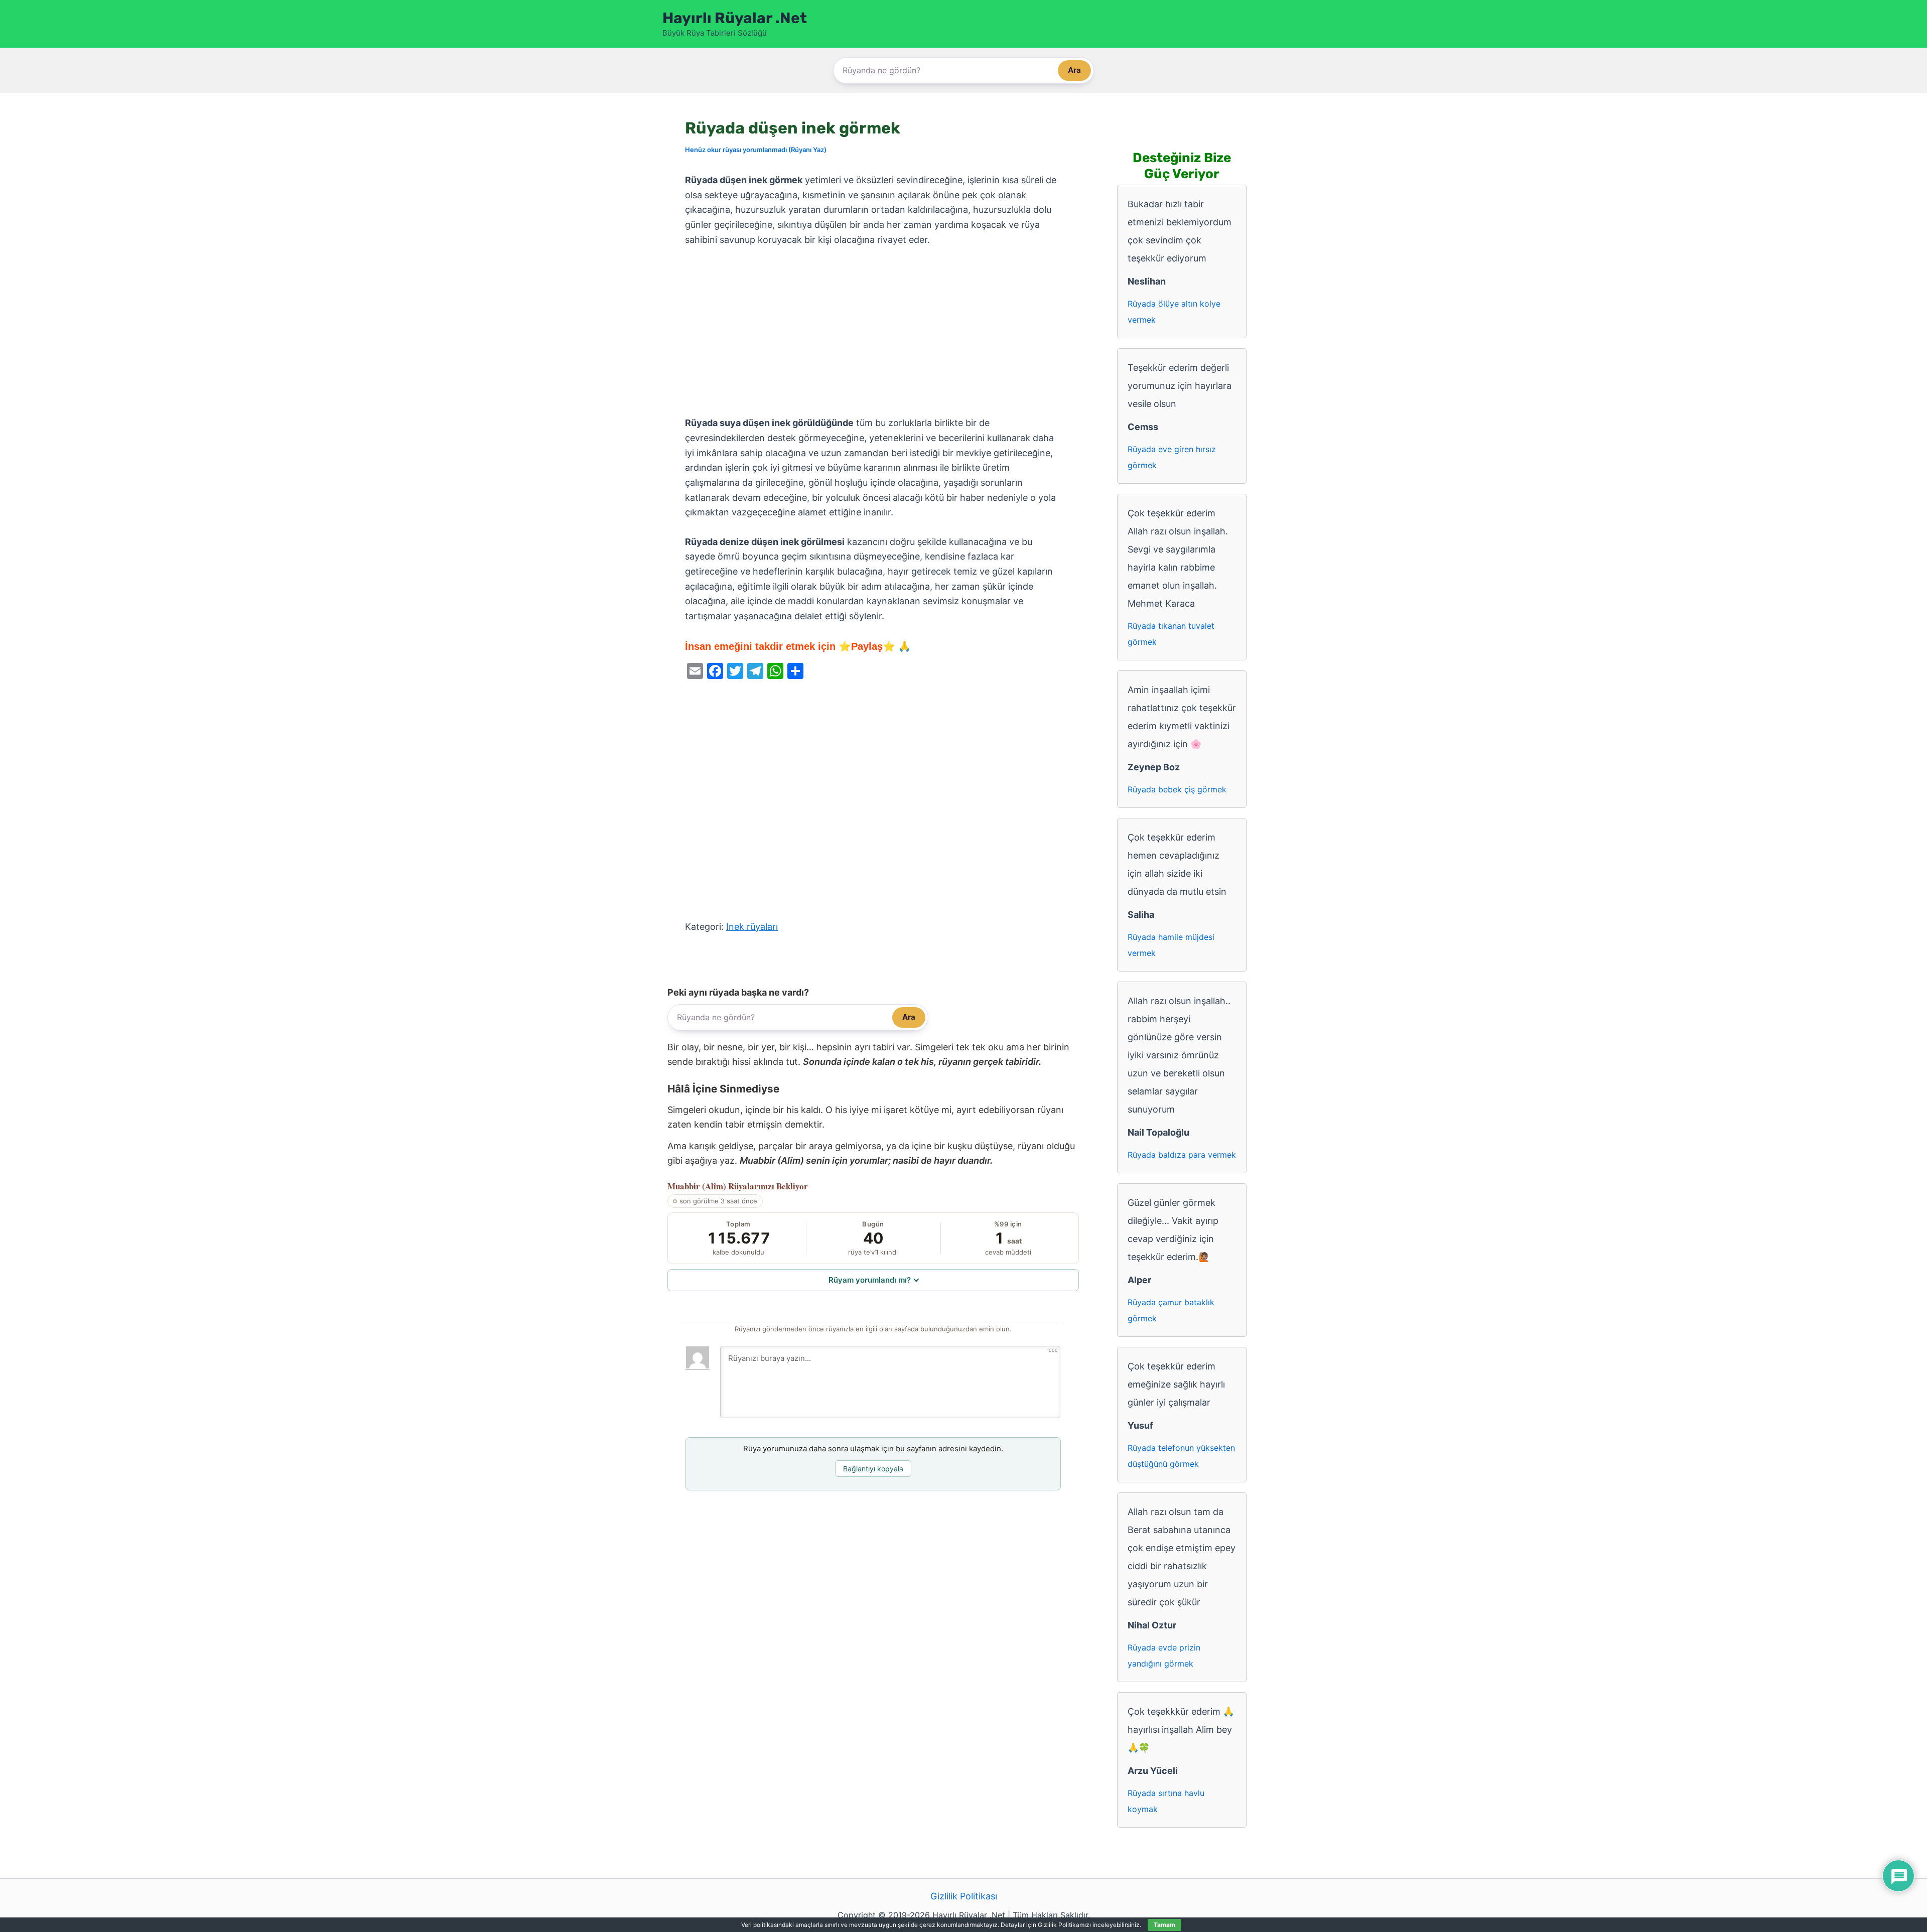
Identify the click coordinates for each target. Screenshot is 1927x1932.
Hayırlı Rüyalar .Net (735, 18)
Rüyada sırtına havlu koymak (1166, 1801)
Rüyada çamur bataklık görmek (1171, 1310)
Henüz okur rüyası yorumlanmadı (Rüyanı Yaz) (756, 150)
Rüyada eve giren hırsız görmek (1172, 457)
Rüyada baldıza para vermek (1182, 1155)
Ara (1074, 70)
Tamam (1164, 1925)
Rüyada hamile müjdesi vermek (1171, 945)
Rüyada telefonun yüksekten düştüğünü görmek (1181, 1456)
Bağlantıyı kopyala (873, 1469)
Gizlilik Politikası (964, 1896)
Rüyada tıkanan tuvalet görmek (1171, 634)
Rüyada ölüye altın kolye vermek (1174, 312)
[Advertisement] (873, 332)
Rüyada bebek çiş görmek (1177, 789)
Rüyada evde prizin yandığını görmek (1164, 1655)
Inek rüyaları (752, 927)
